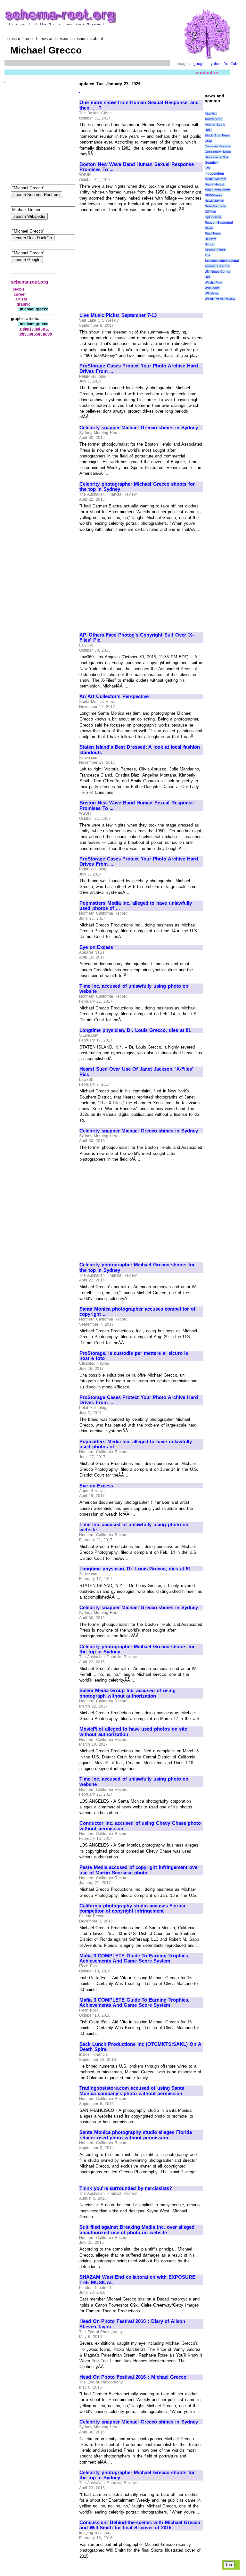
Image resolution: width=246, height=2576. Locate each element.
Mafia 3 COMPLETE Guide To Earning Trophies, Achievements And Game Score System (134, 1959)
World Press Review (220, 299)
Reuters (210, 239)
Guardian (212, 163)
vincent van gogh (36, 334)
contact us (208, 73)
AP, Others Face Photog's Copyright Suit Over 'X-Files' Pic (137, 638)
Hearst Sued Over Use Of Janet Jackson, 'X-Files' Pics (136, 1072)
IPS (207, 168)
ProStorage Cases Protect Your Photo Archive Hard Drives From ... (139, 369)
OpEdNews (213, 217)
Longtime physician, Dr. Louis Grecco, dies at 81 (135, 1030)
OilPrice (210, 212)
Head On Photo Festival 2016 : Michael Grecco (133, 2377)
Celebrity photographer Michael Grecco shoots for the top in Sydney (137, 487)
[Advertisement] (133, 260)
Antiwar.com (213, 119)
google (200, 64)
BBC (208, 130)
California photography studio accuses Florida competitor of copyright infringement (132, 1909)
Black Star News (217, 135)
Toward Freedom (217, 266)
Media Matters (215, 179)
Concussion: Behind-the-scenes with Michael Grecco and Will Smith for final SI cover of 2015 (140, 2525)
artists (21, 299)
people (19, 289)
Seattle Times (215, 250)
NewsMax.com (215, 206)
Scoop (209, 244)
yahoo (216, 64)
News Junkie (214, 201)
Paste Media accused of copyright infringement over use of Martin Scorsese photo (139, 1870)
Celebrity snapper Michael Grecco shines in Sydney (139, 428)
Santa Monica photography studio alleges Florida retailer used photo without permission (136, 2135)
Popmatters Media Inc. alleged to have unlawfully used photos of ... (136, 906)
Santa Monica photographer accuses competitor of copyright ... (137, 1312)
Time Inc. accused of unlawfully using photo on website (134, 989)
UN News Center (217, 272)
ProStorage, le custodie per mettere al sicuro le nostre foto (134, 1356)
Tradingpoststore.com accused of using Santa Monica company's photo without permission (132, 2091)
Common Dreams (218, 146)
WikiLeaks (212, 288)
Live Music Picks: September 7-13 (118, 315)
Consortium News (218, 152)
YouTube (232, 64)
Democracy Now (217, 157)
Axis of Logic (215, 124)
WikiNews (212, 293)
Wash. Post (213, 282)
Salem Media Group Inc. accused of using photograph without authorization (127, 1693)
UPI (207, 277)
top (229, 2565)
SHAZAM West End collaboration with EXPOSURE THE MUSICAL (137, 2280)
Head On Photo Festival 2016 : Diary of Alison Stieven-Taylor (132, 2324)
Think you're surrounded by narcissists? (126, 2188)
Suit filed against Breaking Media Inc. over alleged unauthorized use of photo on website (137, 2230)
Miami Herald (214, 184)
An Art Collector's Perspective (114, 696)
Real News (213, 233)
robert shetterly (34, 329)
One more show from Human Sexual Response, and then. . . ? (139, 105)
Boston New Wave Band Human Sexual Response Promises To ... (137, 167)
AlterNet (211, 114)
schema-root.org (29, 282)
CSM (208, 141)
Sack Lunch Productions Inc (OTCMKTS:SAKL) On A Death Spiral (140, 2047)
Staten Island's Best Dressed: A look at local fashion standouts (140, 750)
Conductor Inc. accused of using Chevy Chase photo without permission (140, 1826)
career (20, 294)
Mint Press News (217, 190)
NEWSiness (213, 195)
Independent (214, 173)
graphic (24, 304)
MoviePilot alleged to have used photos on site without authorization (133, 1732)
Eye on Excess (96, 947)
